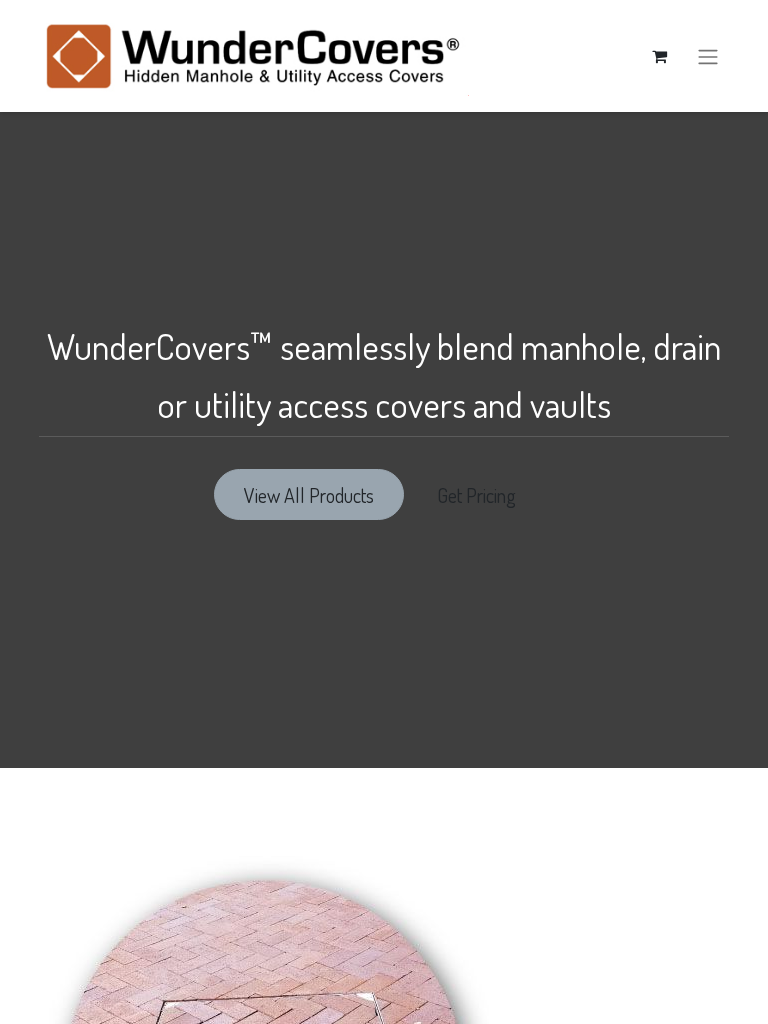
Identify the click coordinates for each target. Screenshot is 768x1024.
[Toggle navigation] (708, 56)
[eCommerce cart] (659, 56)
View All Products (309, 495)
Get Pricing (480, 495)
